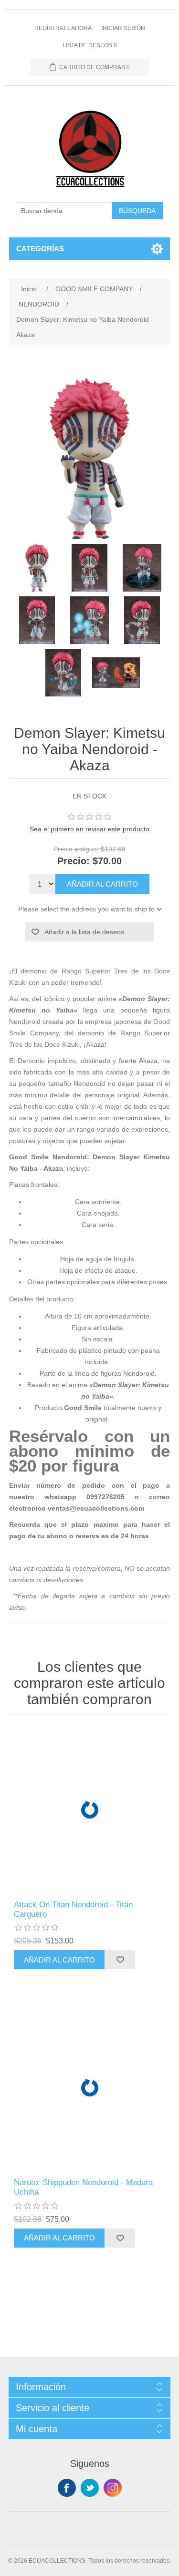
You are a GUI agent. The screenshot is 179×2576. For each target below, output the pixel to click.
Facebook (67, 2488)
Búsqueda (137, 211)
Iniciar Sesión (123, 28)
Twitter (90, 2488)
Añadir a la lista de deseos (84, 932)
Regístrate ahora (63, 28)
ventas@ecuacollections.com (96, 1508)
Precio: (74, 861)
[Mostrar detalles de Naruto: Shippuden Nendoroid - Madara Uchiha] (90, 2088)
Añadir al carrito (102, 884)
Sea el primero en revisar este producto (89, 829)
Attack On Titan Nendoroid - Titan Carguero (73, 1909)
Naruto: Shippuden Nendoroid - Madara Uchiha (83, 2187)
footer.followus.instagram (113, 2488)
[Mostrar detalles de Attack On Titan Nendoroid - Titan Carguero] (90, 1810)
